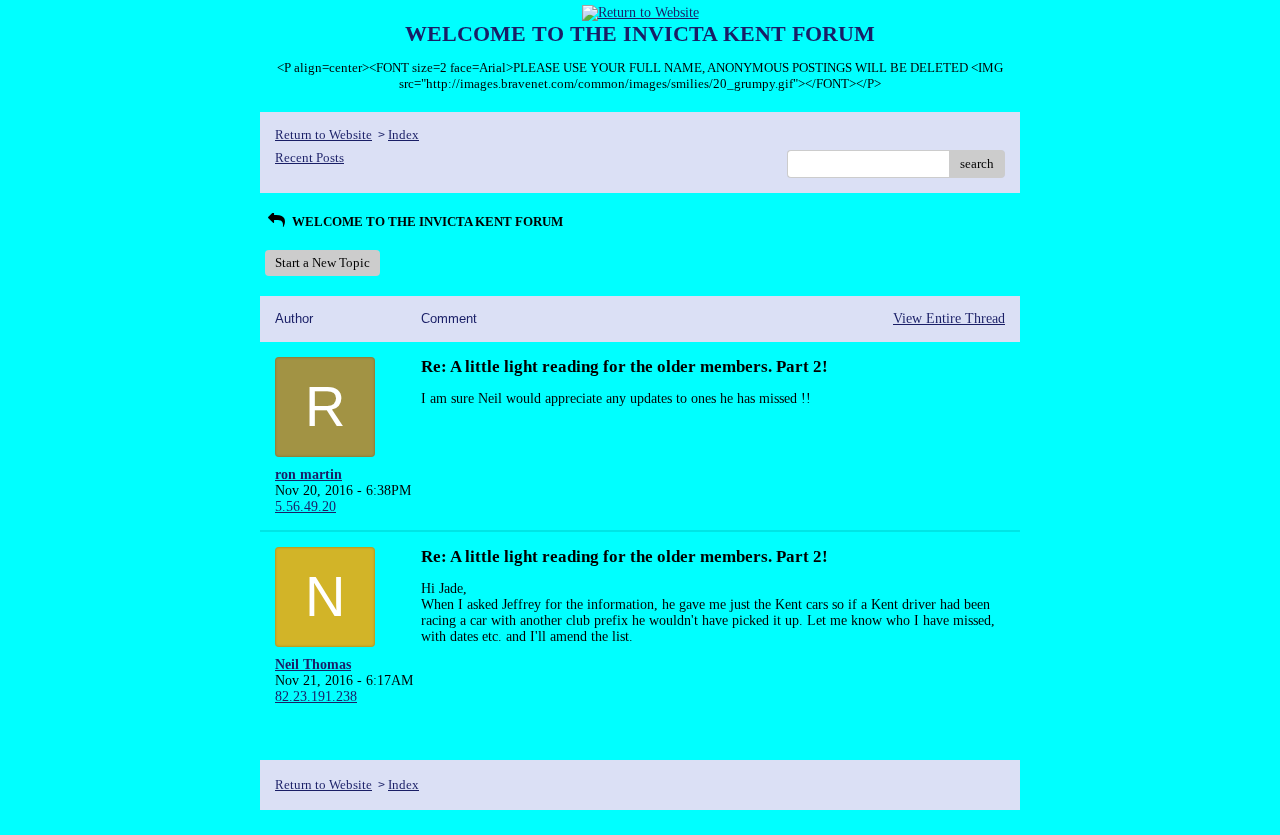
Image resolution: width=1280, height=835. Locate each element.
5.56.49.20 (305, 506)
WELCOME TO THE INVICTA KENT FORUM (426, 221)
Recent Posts (309, 157)
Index (403, 134)
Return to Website (323, 134)
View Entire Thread (949, 318)
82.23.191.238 (316, 696)
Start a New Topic (322, 262)
